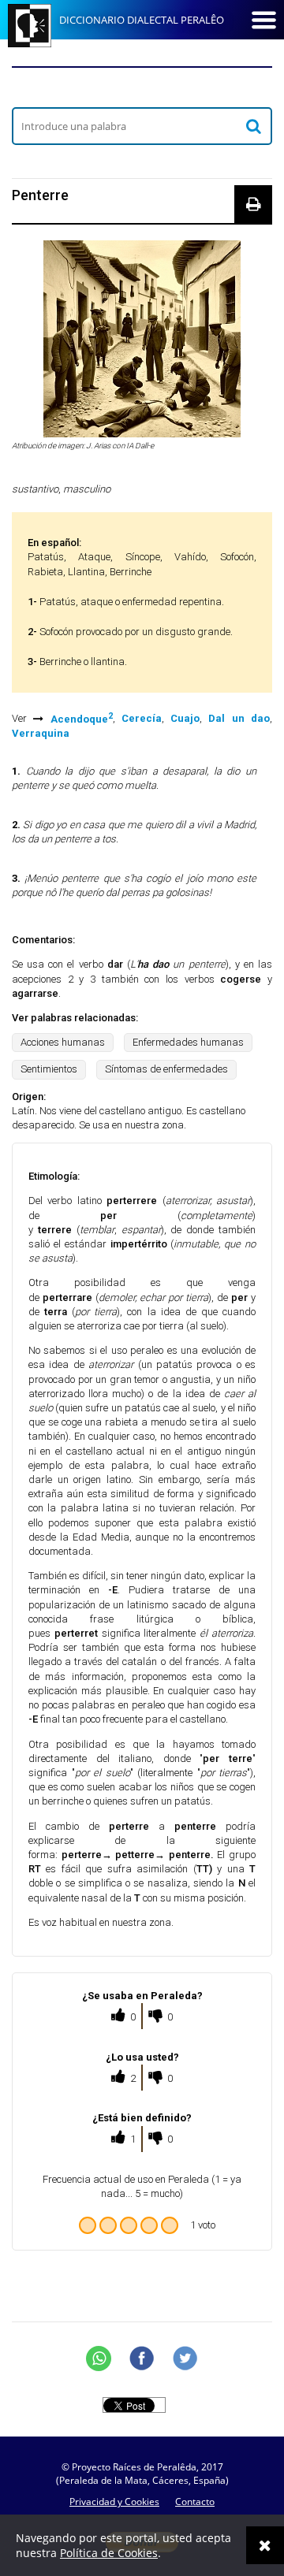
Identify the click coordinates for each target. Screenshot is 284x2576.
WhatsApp (99, 2359)
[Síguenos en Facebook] (142, 2359)
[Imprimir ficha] (253, 204)
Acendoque (82, 719)
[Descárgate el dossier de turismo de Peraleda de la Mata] (142, 87)
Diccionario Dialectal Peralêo (142, 20)
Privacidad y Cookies (114, 2502)
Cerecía (142, 719)
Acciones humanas (63, 1042)
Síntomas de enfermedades (166, 1069)
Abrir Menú (263, 20)
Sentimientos (49, 1069)
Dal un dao (239, 719)
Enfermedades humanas (188, 1042)
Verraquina (41, 733)
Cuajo (185, 719)
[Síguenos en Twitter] (185, 2359)
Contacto (195, 2502)
